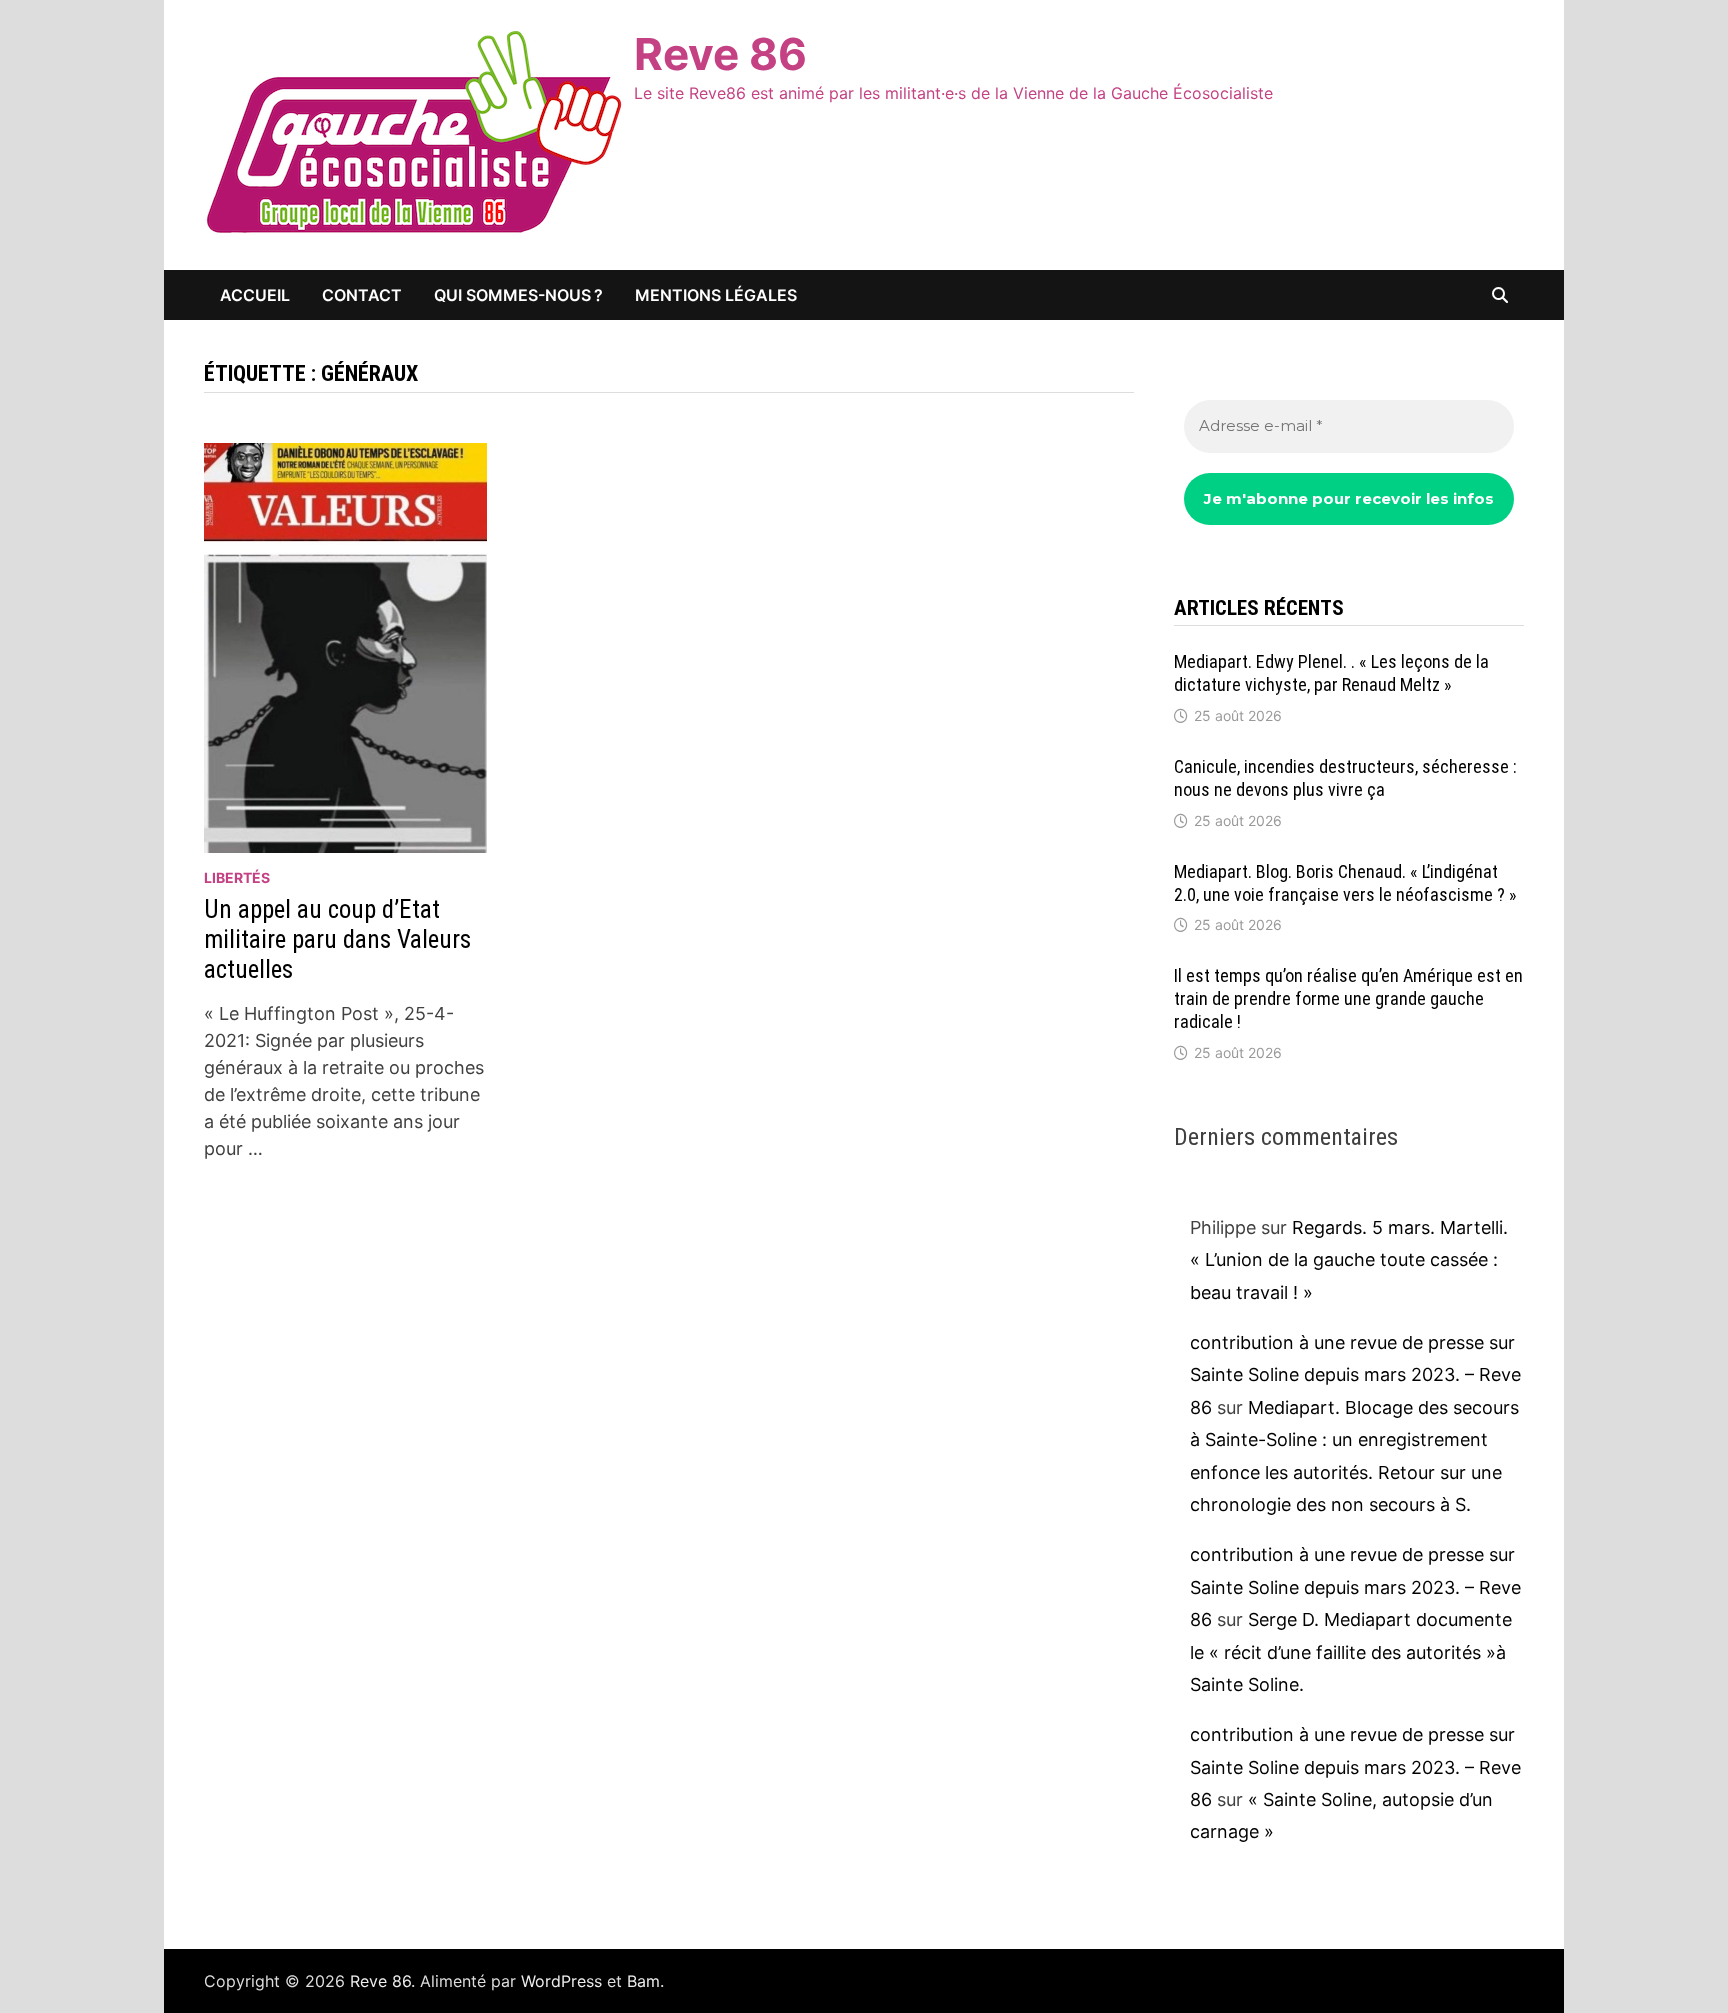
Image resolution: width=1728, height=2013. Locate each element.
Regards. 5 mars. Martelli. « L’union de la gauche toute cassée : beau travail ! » (1349, 1260)
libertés (237, 877)
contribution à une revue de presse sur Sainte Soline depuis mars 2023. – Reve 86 (1355, 1375)
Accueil (255, 295)
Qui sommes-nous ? (518, 295)
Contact (362, 295)
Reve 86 (720, 54)
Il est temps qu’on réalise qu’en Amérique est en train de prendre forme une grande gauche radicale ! (1348, 998)
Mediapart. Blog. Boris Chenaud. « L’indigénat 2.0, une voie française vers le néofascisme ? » (1345, 883)
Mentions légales (716, 295)
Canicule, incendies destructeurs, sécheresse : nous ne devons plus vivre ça (1345, 778)
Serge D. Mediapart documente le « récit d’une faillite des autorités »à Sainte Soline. (1351, 1652)
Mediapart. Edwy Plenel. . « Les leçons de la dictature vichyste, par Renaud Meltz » (1331, 673)
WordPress (561, 1981)
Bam (643, 1981)
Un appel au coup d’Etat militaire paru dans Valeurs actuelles (337, 939)
